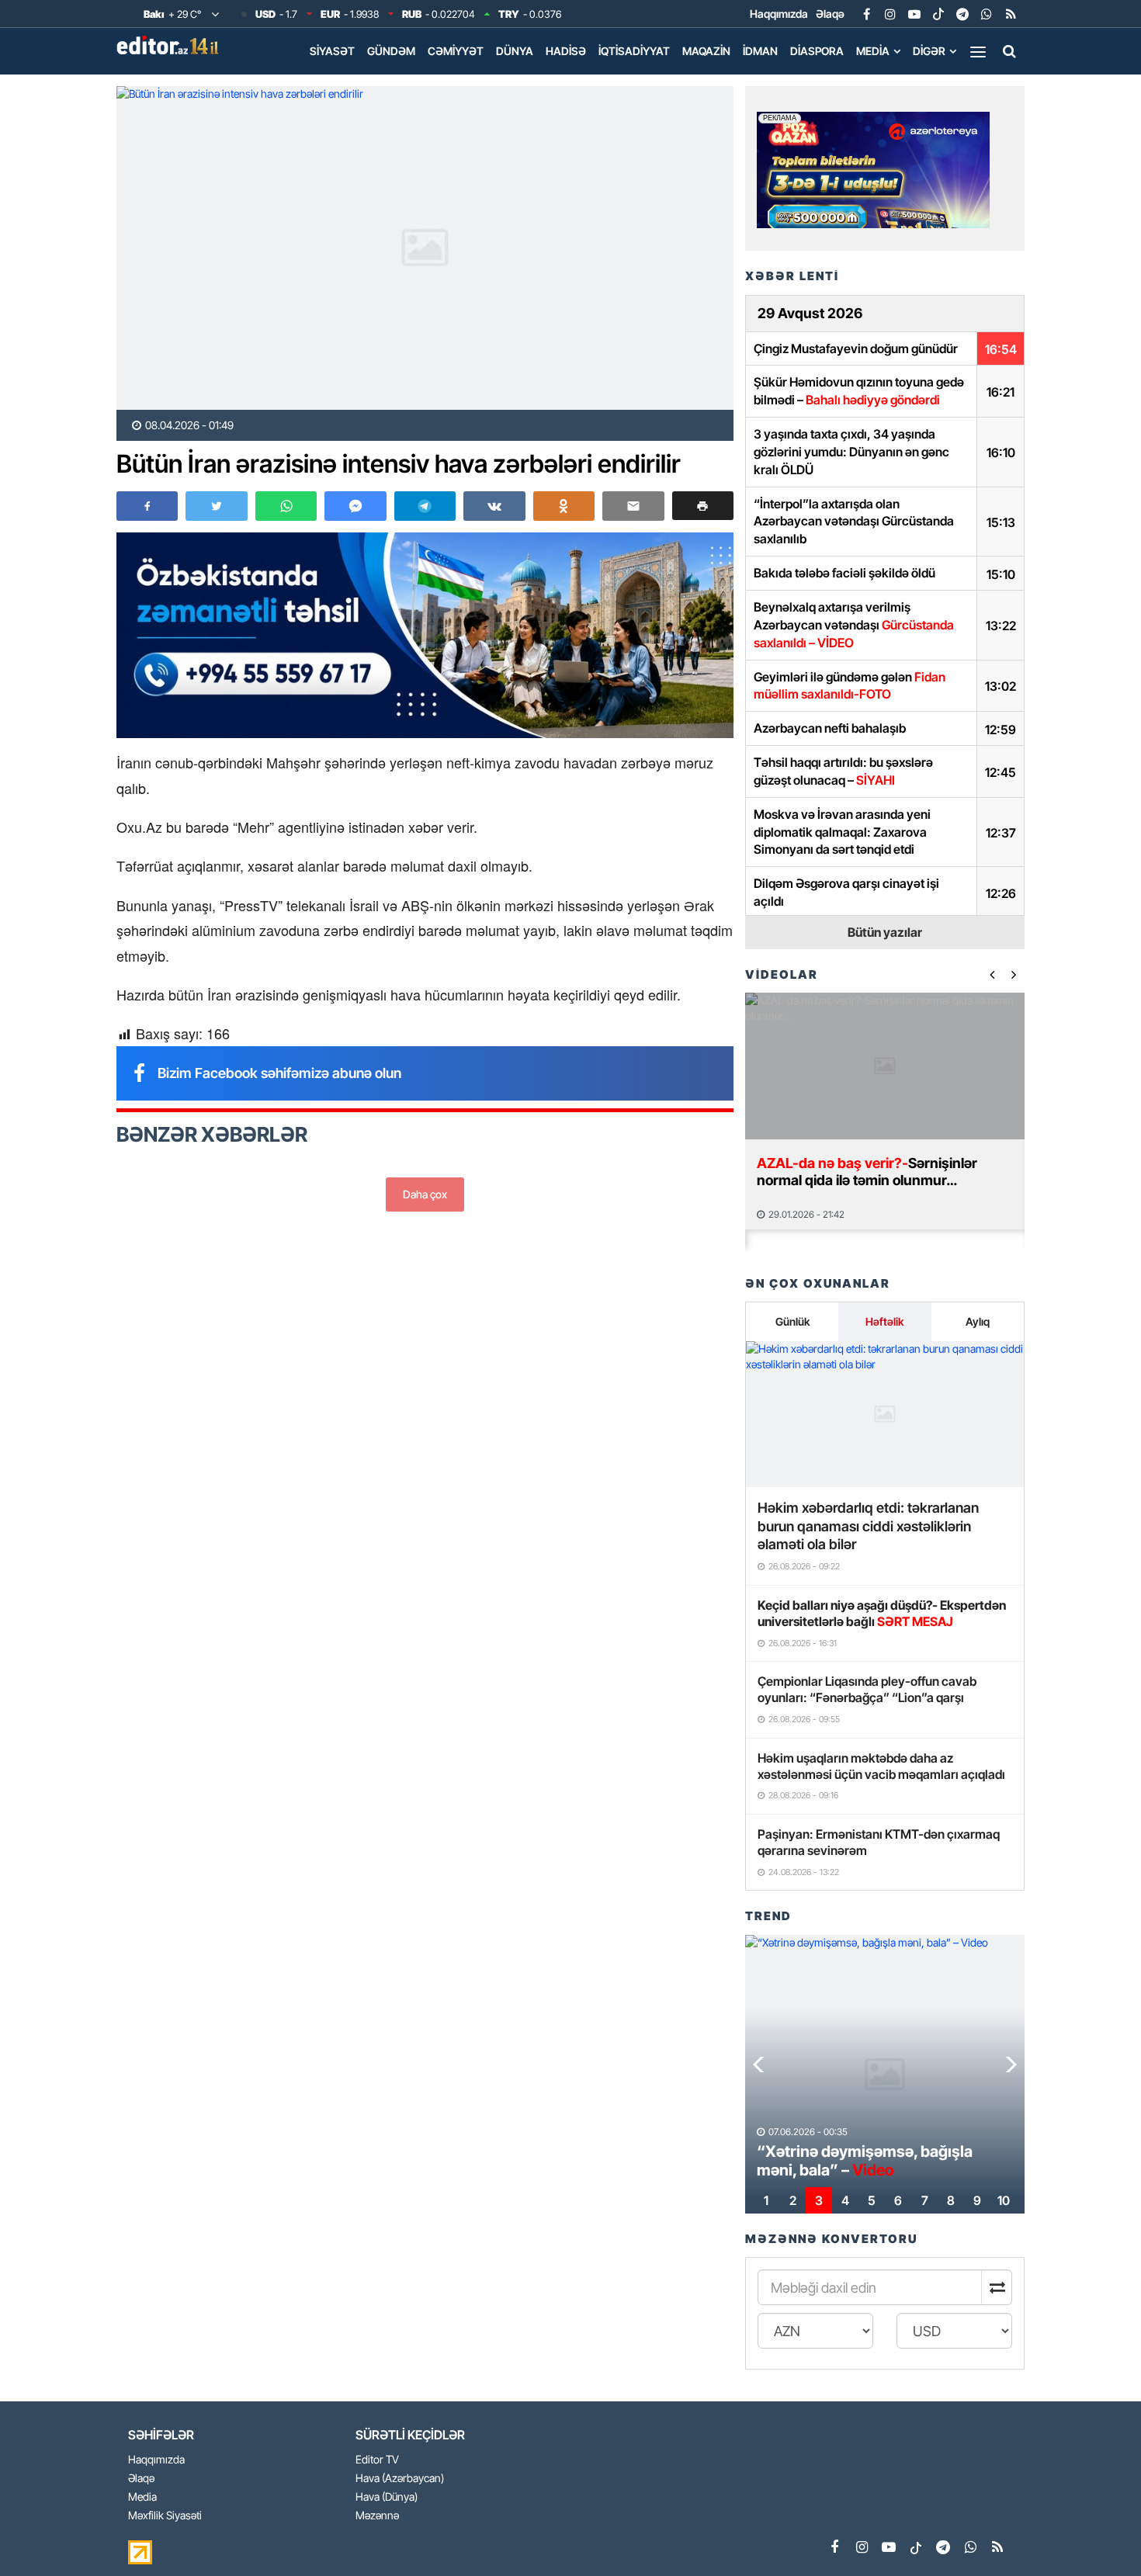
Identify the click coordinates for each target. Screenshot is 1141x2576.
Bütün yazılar (885, 932)
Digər (929, 51)
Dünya (515, 51)
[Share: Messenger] (355, 506)
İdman (760, 51)
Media (873, 51)
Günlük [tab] (792, 1321)
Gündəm (391, 51)
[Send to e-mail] (633, 506)
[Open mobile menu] (978, 51)
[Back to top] (1098, 2533)
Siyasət (332, 51)
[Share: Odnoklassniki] (564, 506)
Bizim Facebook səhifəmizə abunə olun (279, 1073)
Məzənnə (377, 2516)
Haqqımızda (779, 14)
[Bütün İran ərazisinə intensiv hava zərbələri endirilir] (425, 248)
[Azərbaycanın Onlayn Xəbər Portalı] (171, 45)
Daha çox (425, 1194)
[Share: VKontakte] (494, 506)
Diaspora (817, 51)
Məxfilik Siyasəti (165, 2516)
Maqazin (706, 51)
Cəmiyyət (456, 51)
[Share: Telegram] (425, 506)
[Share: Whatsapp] (286, 506)
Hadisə (566, 51)
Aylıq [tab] (978, 1321)
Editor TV (377, 2460)
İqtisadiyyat (634, 51)
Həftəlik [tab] (884, 1321)
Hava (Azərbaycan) (400, 2479)
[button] (703, 506)
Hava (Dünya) (387, 2497)
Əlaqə (830, 14)
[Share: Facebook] (147, 506)
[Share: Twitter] (216, 506)
